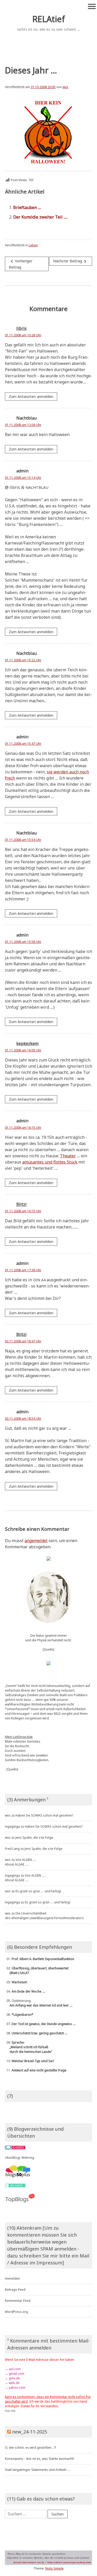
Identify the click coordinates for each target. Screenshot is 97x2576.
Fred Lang (12, 1849)
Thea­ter (68, 1156)
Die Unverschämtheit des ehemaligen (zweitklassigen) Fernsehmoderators (44, 1916)
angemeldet (36, 1541)
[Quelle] (48, 1649)
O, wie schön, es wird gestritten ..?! (30, 2448)
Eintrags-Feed (15, 2290)
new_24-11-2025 (30, 2432)
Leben (33, 245)
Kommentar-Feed (18, 2301)
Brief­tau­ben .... (27, 207)
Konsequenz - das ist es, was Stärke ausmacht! (39, 2459)
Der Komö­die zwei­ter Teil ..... (40, 217)
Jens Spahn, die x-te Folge (34, 1838)
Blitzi (21, 1205)
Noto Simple (54, 2568)
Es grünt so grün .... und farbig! (38, 1891)
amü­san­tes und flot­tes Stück (50, 1162)
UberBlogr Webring (20, 2158)
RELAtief (49, 19)
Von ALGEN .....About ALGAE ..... (21, 1862)
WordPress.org (16, 2312)
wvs (65, 87)
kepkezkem (27, 1043)
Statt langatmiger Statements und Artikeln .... (38, 2470)
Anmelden (12, 2278)
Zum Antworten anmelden (31, 396)
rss (7, 2411)
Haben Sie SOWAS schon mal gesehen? (44, 1815)
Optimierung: (39, 2003)
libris (21, 328)
